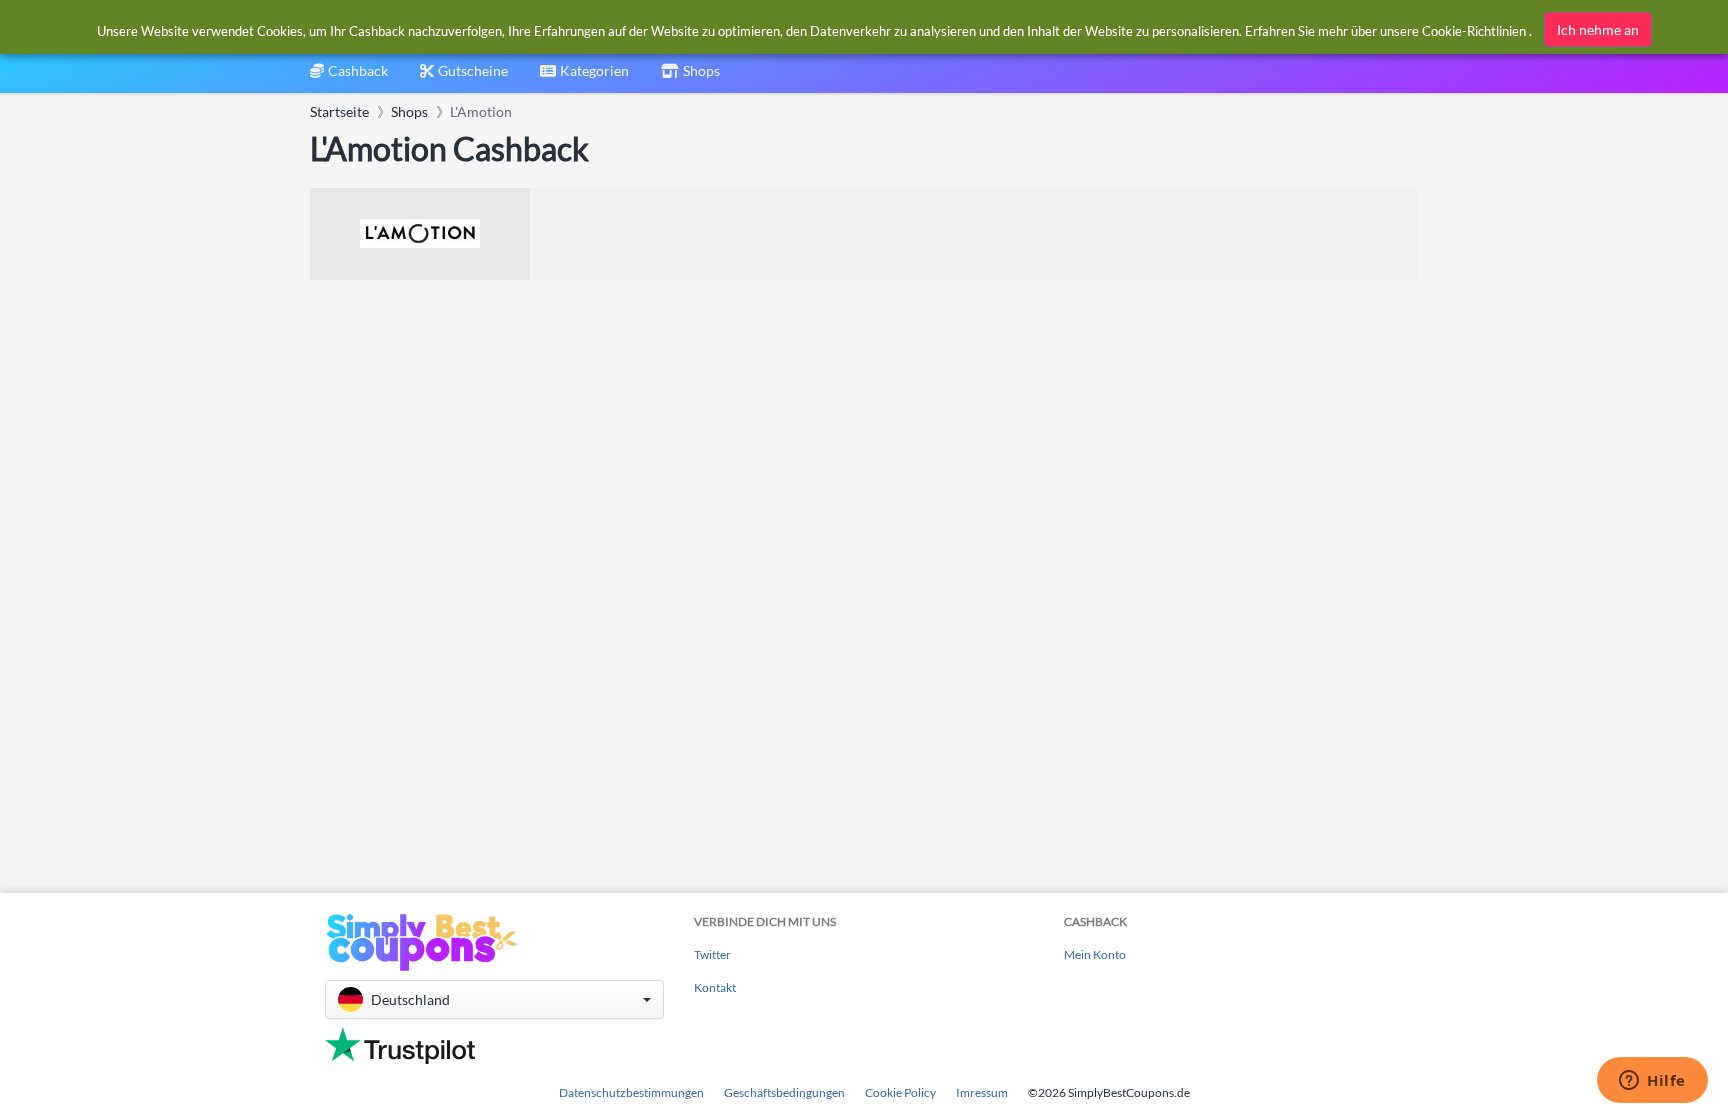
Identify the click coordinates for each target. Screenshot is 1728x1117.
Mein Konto (1095, 954)
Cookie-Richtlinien (1474, 31)
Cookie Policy (900, 1092)
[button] (494, 999)
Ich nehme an (1598, 29)
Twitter (712, 954)
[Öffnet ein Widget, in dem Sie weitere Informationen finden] (1652, 1082)
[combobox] (584, 77)
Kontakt (715, 987)
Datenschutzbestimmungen (631, 1092)
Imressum (982, 1092)
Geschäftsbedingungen (784, 1092)
